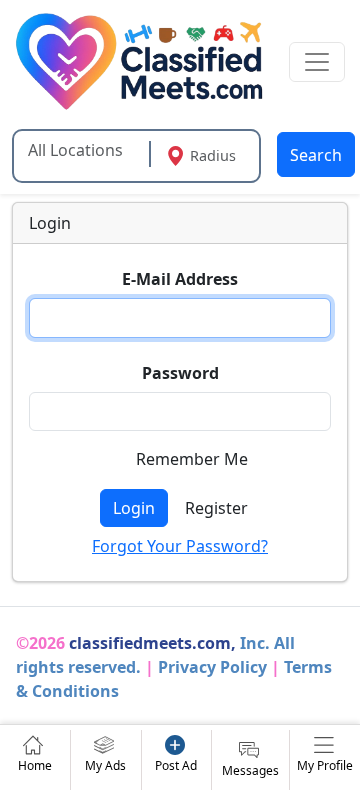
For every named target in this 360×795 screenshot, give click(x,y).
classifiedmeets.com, (152, 643)
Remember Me (192, 459)
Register (216, 508)
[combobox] (83, 150)
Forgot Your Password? (180, 546)
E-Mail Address (180, 279)
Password (180, 373)
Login (134, 508)
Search (316, 155)
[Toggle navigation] (317, 62)
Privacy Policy (212, 667)
